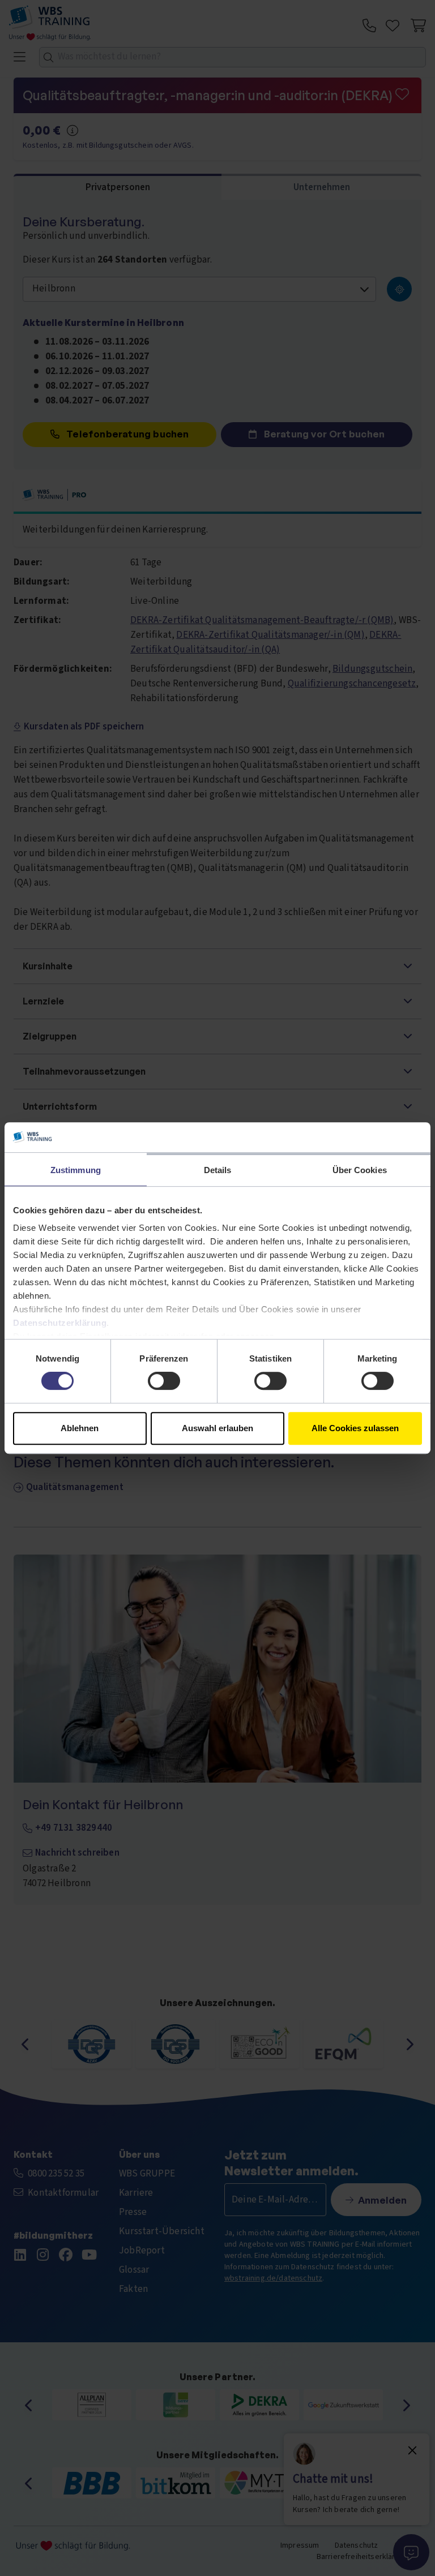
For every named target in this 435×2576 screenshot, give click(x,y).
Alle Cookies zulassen (355, 1428)
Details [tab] (218, 1170)
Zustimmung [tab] (76, 1170)
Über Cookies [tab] (360, 1170)
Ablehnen (80, 1428)
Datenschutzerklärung (60, 1323)
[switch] (164, 1381)
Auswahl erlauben (217, 1428)
